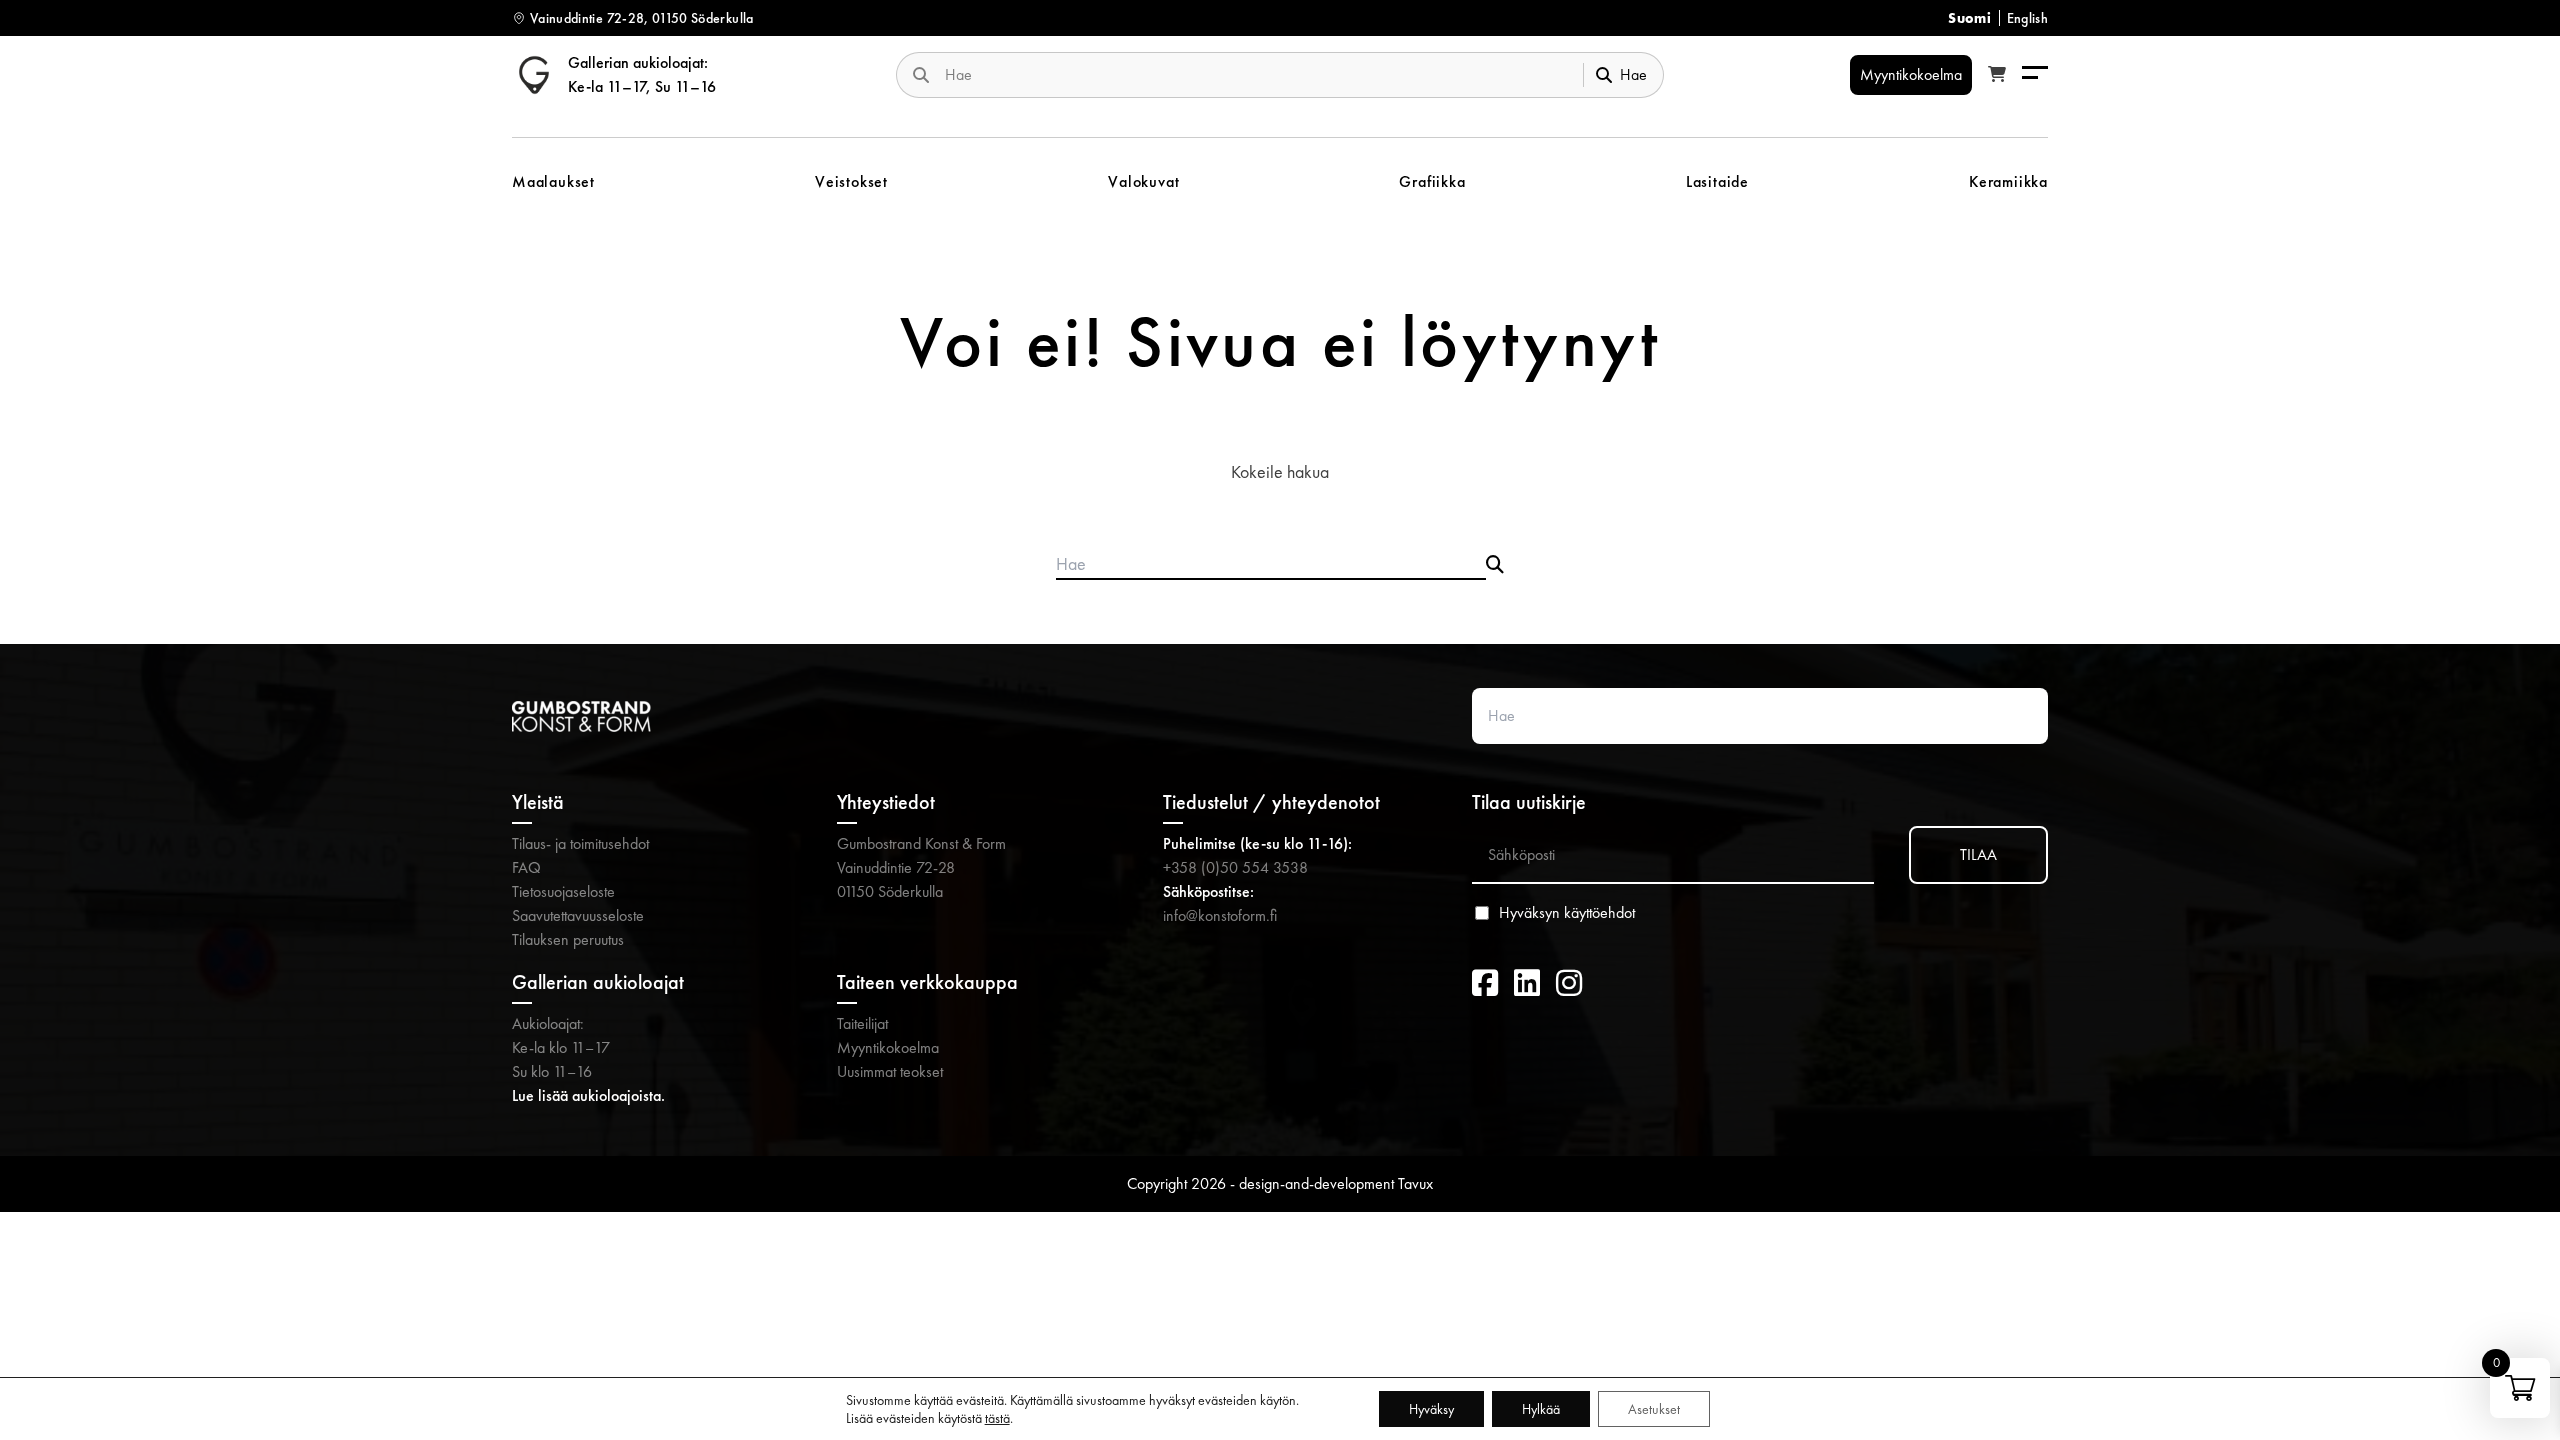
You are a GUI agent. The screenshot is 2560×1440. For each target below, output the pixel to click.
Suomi (1969, 18)
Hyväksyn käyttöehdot (1567, 913)
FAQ (526, 867)
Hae (1633, 74)
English (2027, 18)
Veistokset (851, 181)
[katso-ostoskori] (1997, 75)
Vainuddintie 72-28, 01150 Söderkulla (642, 18)
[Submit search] (1495, 565)
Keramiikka (2008, 181)
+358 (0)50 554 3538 (1235, 867)
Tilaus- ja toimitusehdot (580, 843)
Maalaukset (553, 181)
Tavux (1415, 1183)
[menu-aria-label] (2035, 74)
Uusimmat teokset (890, 1071)
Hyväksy (1431, 1409)
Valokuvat (1143, 181)
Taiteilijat (862, 1023)
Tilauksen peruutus (568, 939)
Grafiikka (1432, 181)
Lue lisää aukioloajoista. (588, 1095)
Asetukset (1654, 1409)
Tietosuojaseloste (563, 891)
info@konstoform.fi (1220, 915)
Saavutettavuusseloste (578, 915)
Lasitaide (1717, 181)
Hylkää (1541, 1409)
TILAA (1978, 854)
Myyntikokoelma (888, 1047)
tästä (997, 1418)
